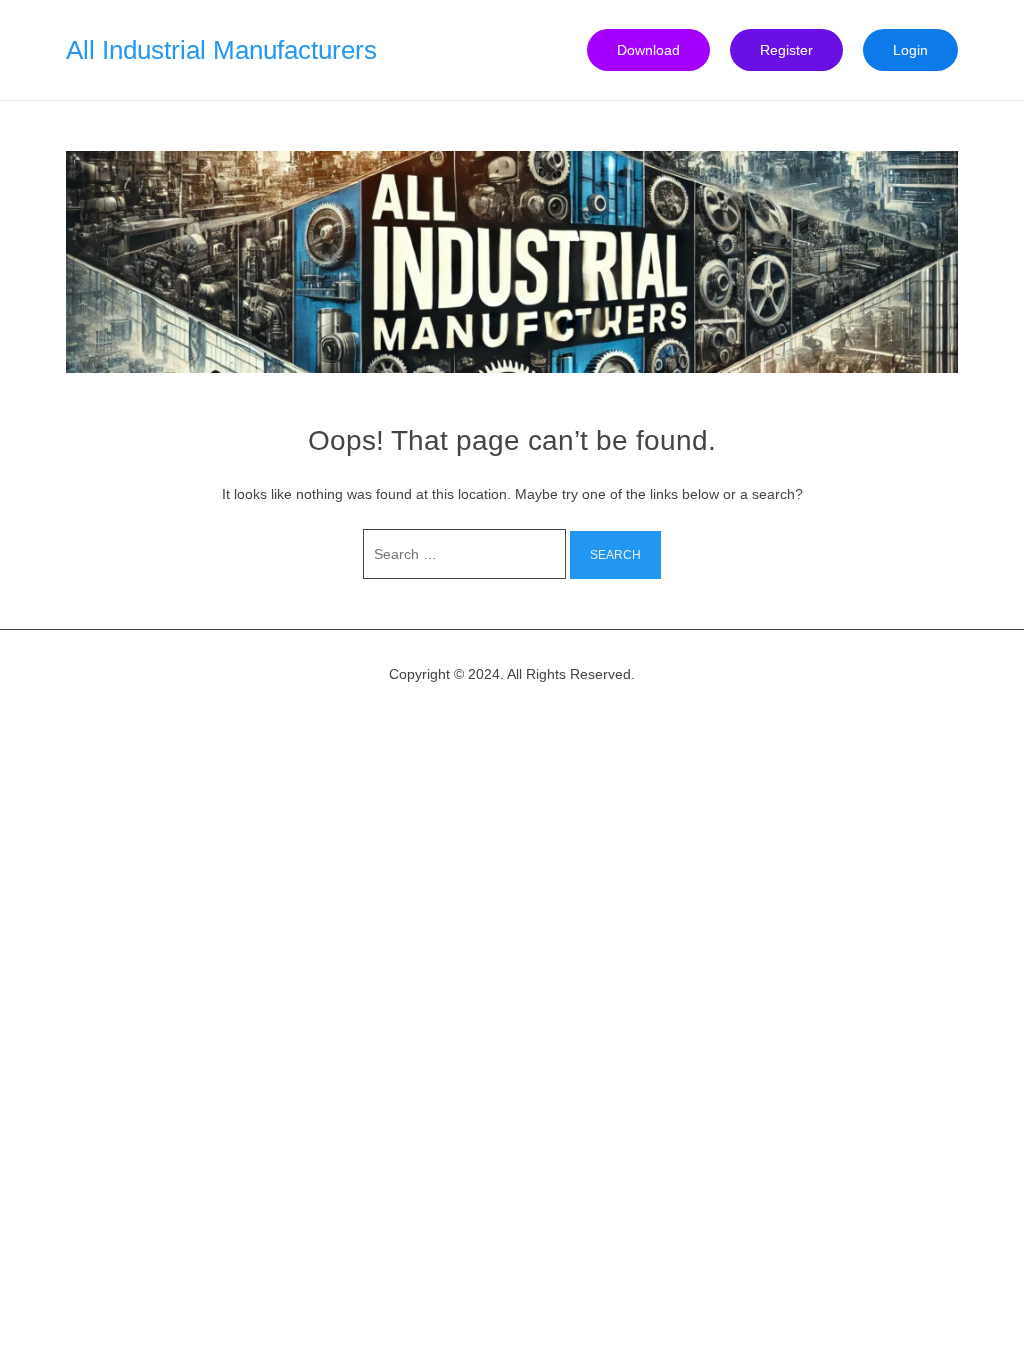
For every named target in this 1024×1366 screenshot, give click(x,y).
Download (648, 50)
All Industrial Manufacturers (221, 50)
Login (910, 50)
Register (786, 50)
